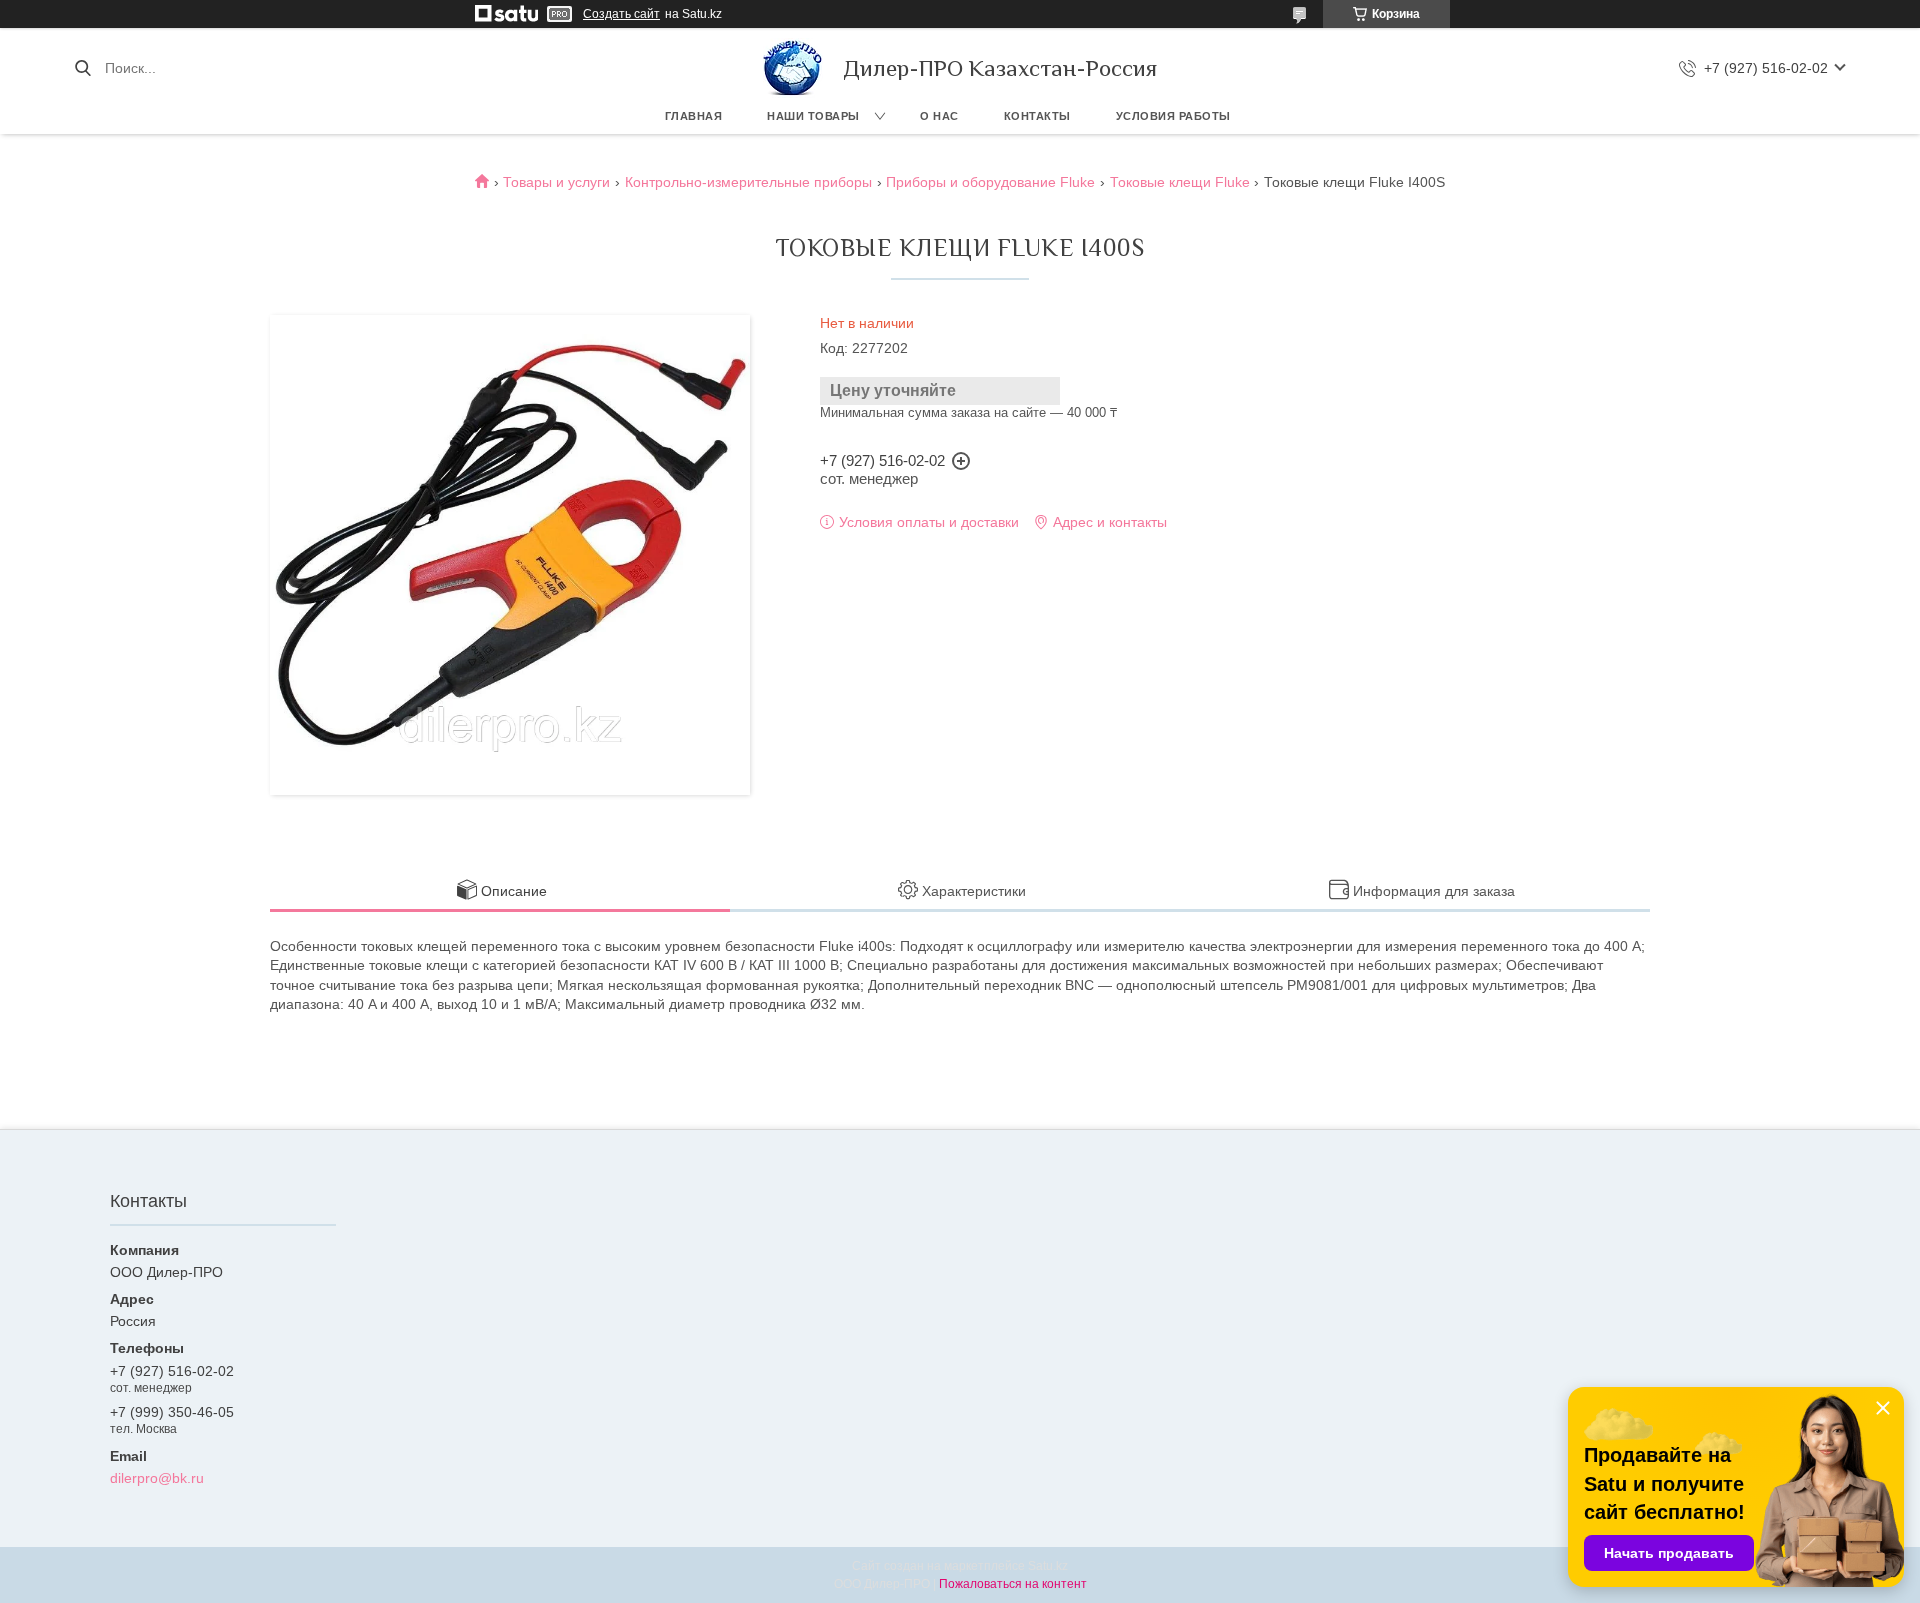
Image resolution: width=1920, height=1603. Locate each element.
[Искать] (82, 68)
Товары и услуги (556, 182)
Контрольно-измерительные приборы (748, 182)
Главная (694, 116)
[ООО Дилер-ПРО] (793, 68)
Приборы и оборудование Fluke (990, 182)
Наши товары (813, 116)
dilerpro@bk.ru (157, 1478)
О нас (939, 116)
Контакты (1037, 116)
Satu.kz (1048, 1566)
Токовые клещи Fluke (1180, 182)
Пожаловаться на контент (1013, 1584)
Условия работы (1173, 116)
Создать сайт (621, 14)
